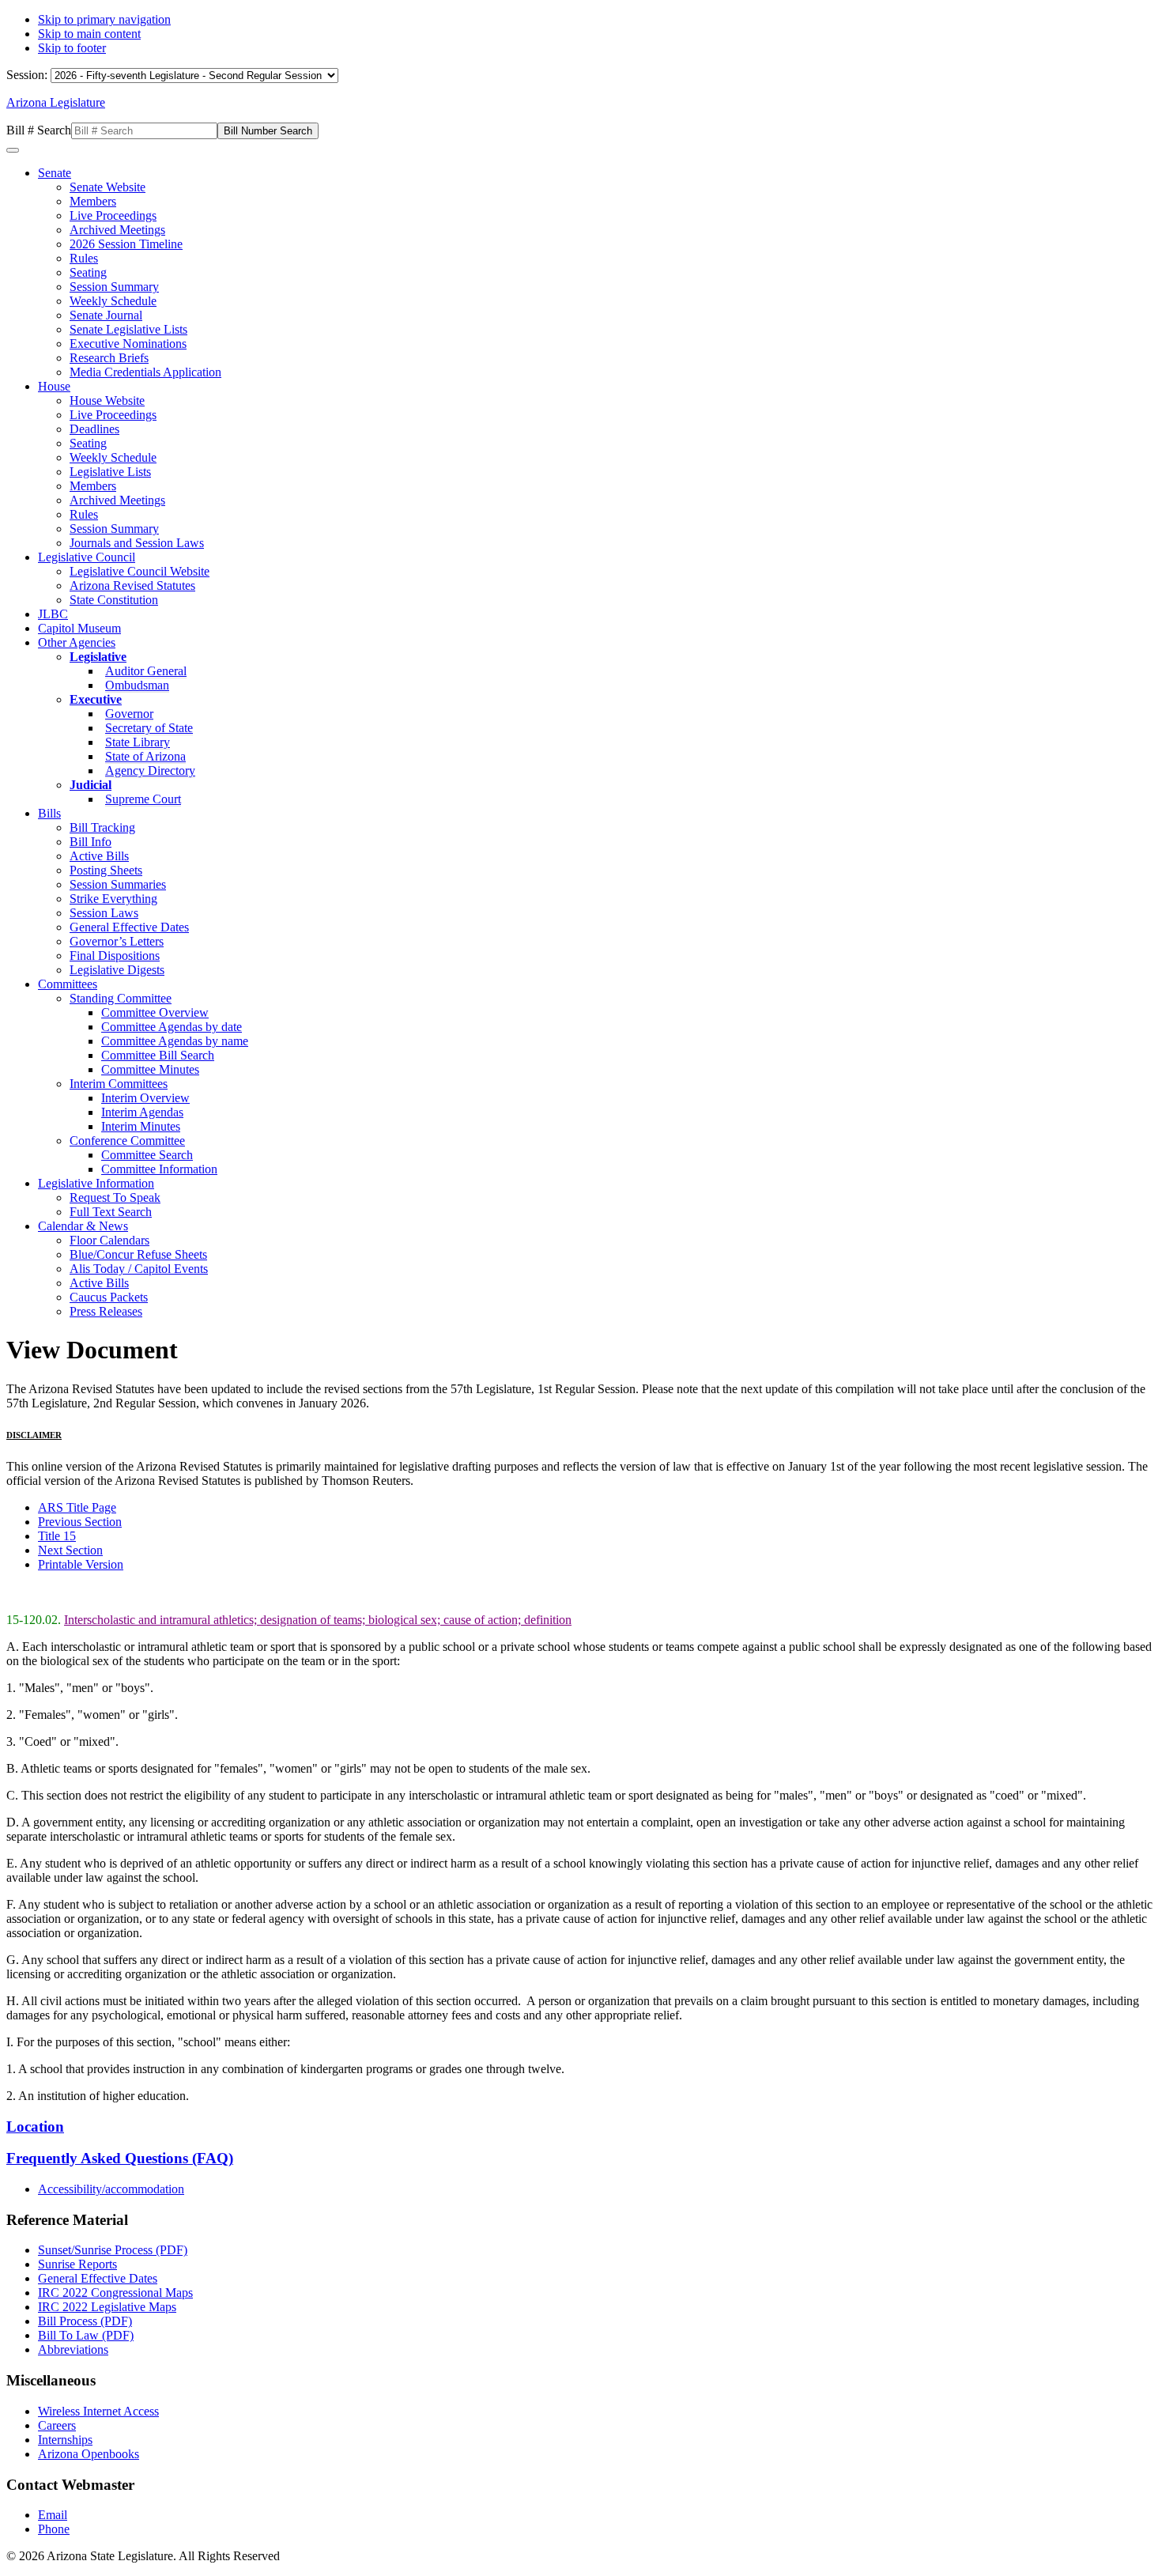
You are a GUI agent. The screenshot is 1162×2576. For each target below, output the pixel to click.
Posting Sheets (106, 870)
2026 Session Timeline (126, 244)
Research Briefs (109, 358)
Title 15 (57, 1536)
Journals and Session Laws (137, 543)
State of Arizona (145, 756)
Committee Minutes (150, 1069)
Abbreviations (73, 2349)
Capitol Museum (79, 628)
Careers (57, 2425)
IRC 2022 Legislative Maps (107, 2307)
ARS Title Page (77, 1507)
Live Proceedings (113, 215)
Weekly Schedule (113, 301)
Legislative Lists (110, 472)
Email (53, 2515)
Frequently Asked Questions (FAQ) (120, 2158)
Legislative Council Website (140, 571)
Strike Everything (113, 899)
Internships (65, 2440)
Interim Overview (145, 1098)
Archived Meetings (117, 230)
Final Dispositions (115, 956)
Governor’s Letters (117, 941)
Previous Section (80, 1522)
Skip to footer (72, 48)
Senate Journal (106, 315)
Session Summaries (118, 884)
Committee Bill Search (158, 1055)
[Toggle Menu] (13, 150)
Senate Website (108, 187)
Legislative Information (96, 1183)
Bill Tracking (102, 827)
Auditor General (146, 671)
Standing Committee (121, 998)
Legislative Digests (117, 970)
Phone (54, 2529)
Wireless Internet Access (98, 2411)
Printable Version (81, 1564)
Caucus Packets (109, 1297)
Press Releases (106, 1311)
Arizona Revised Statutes (132, 585)
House (54, 386)
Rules (84, 258)
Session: (28, 75)
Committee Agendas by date (172, 1027)
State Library (138, 742)
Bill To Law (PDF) (86, 2335)
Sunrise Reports (77, 2264)
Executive (96, 699)
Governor (129, 714)
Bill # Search (39, 130)
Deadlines (94, 429)
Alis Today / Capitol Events (139, 1269)
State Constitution (114, 600)
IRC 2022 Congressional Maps (115, 2293)
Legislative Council (87, 557)
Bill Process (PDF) (85, 2321)
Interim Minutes (141, 1126)
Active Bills (99, 856)
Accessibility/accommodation (111, 2189)
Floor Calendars (109, 1240)
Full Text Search (111, 1212)
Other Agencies (77, 642)
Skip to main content (89, 34)
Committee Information (159, 1169)
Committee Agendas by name (175, 1041)
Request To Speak (115, 1197)
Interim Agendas (142, 1112)
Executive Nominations (128, 344)
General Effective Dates (129, 927)
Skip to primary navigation (104, 19)
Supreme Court (143, 799)
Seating (88, 272)
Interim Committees (119, 1084)
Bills (49, 813)
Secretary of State (149, 728)
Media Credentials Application (145, 372)
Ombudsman (137, 685)
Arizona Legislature (56, 102)
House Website (107, 400)
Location (35, 2127)
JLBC (53, 614)
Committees (68, 984)
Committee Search (147, 1155)
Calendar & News (83, 1226)
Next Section (70, 1550)
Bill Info (91, 842)
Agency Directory (150, 771)
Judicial (91, 785)
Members (93, 201)
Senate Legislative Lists (128, 329)
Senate (55, 173)
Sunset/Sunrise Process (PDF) (113, 2250)
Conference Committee (127, 1141)
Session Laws (104, 913)
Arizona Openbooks (89, 2454)
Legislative (98, 657)
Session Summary (114, 287)
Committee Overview (155, 1012)
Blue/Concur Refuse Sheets (138, 1254)
